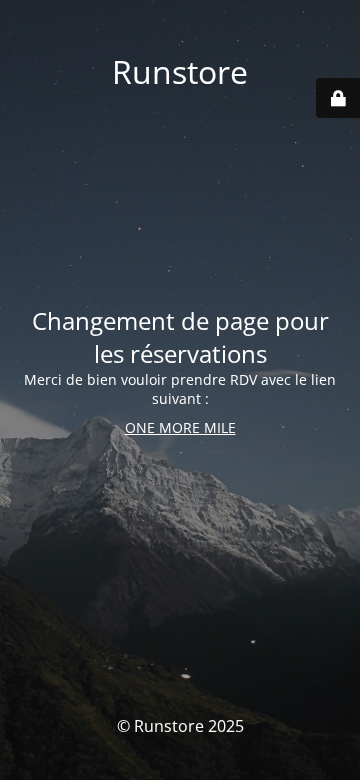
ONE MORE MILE (180, 427)
